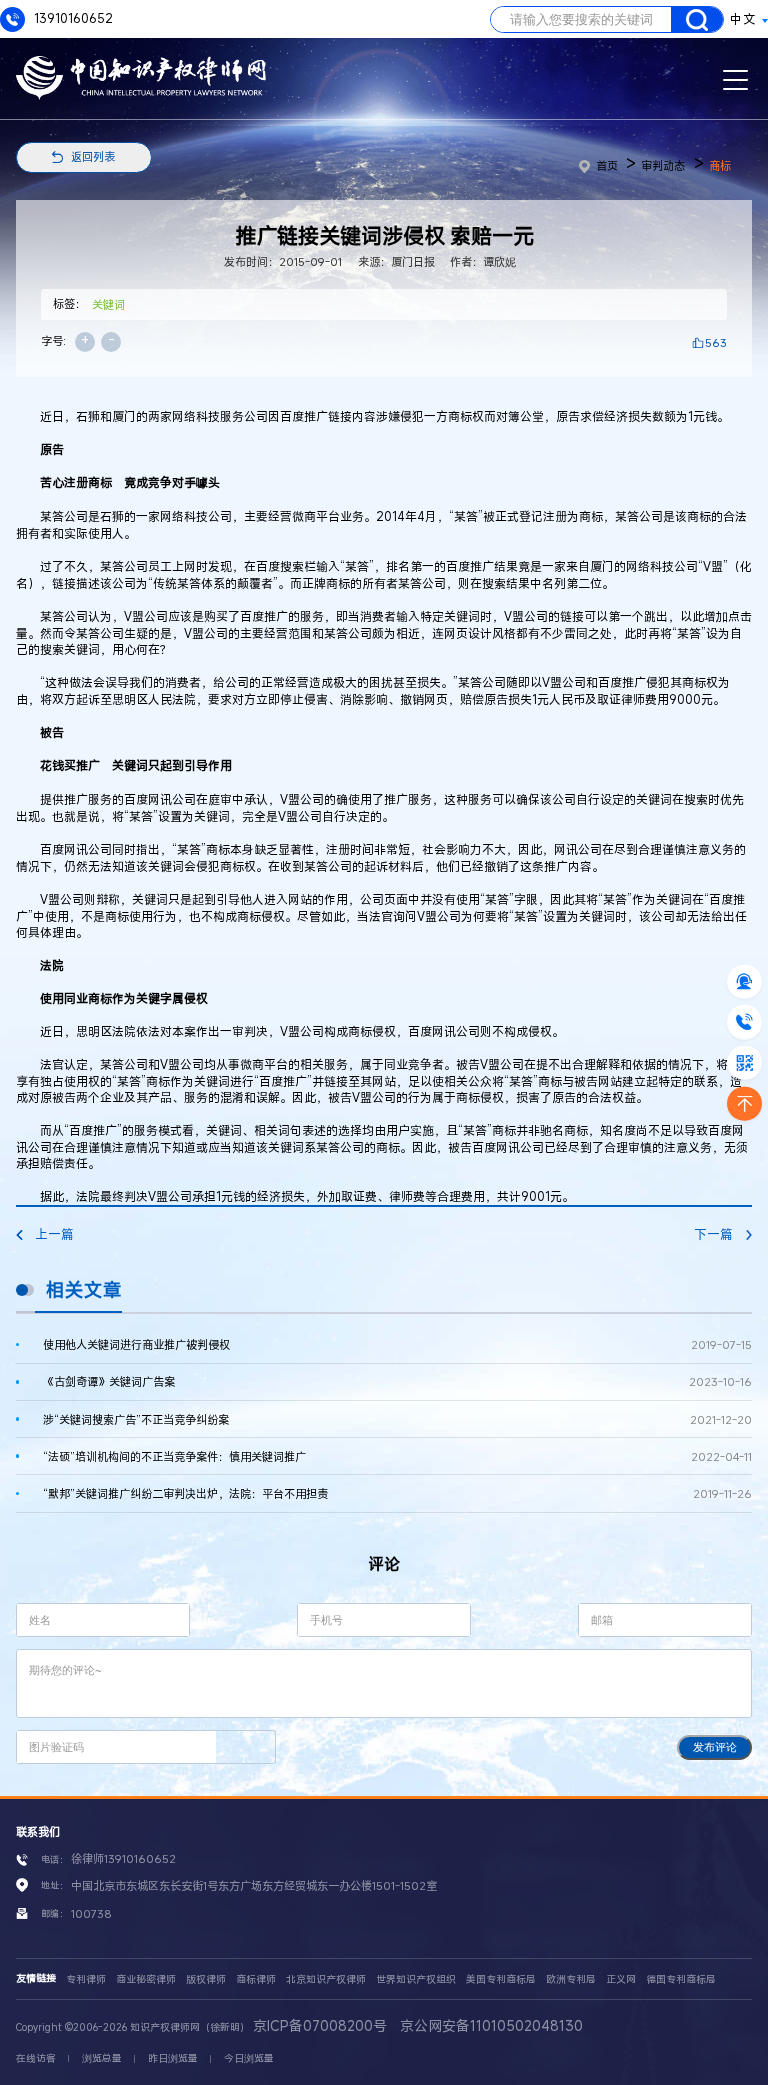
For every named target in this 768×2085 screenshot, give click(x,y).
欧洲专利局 (571, 1979)
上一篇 (54, 1234)
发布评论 (715, 1747)
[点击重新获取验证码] (245, 1746)
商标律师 (256, 1979)
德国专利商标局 (681, 1979)
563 (716, 342)
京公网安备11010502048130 (491, 2025)
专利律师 (86, 1979)
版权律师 (206, 1979)
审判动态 (663, 165)
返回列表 (93, 156)
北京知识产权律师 (326, 1979)
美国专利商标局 (501, 1979)
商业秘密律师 (146, 1979)
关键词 (108, 304)
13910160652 (72, 18)
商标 (720, 165)
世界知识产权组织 (416, 1979)
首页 (607, 165)
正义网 (621, 1979)
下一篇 (713, 1234)
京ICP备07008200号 (320, 2025)
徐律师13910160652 (123, 1858)
